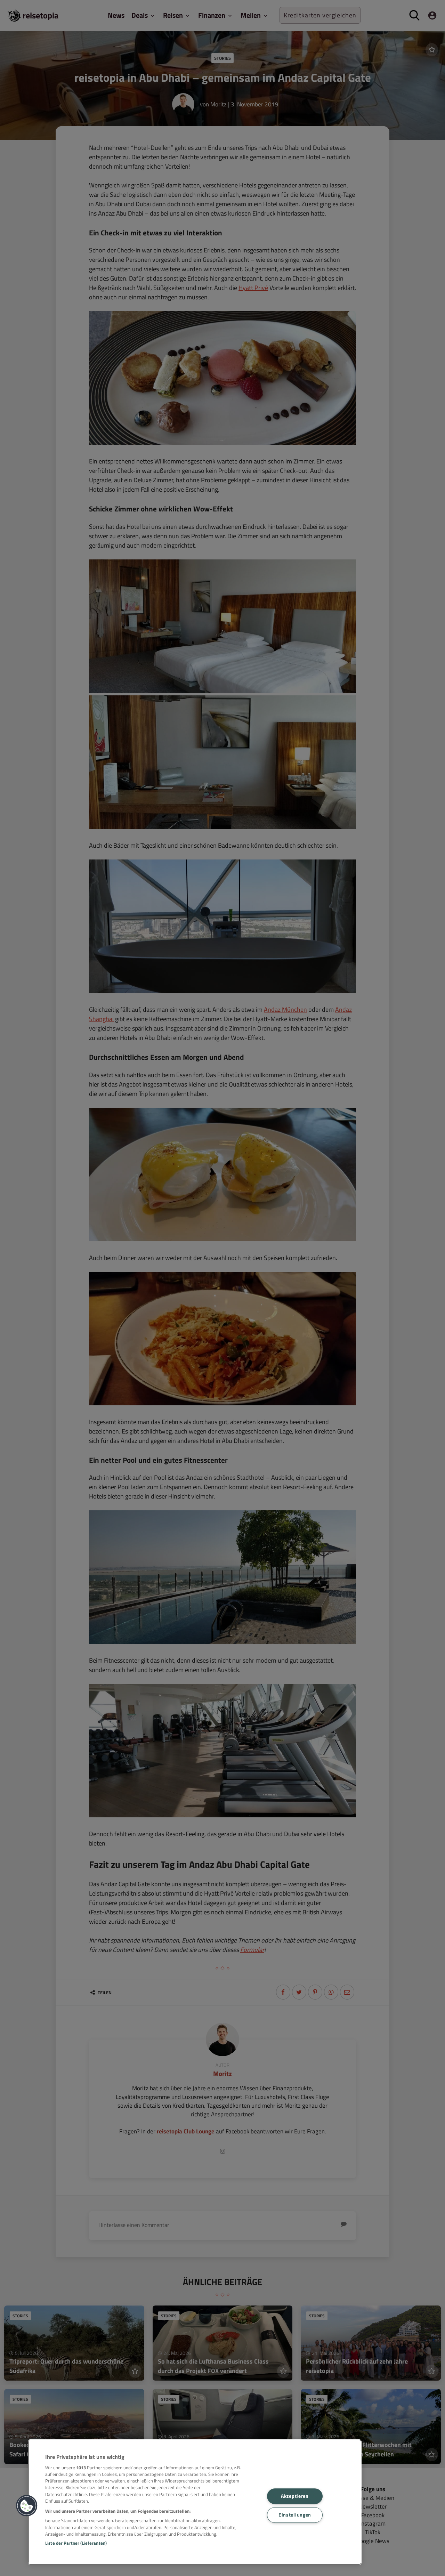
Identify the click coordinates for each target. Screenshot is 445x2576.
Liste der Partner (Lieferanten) (76, 2543)
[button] (27, 2506)
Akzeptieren (295, 2496)
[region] (195, 2502)
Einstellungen (295, 2515)
